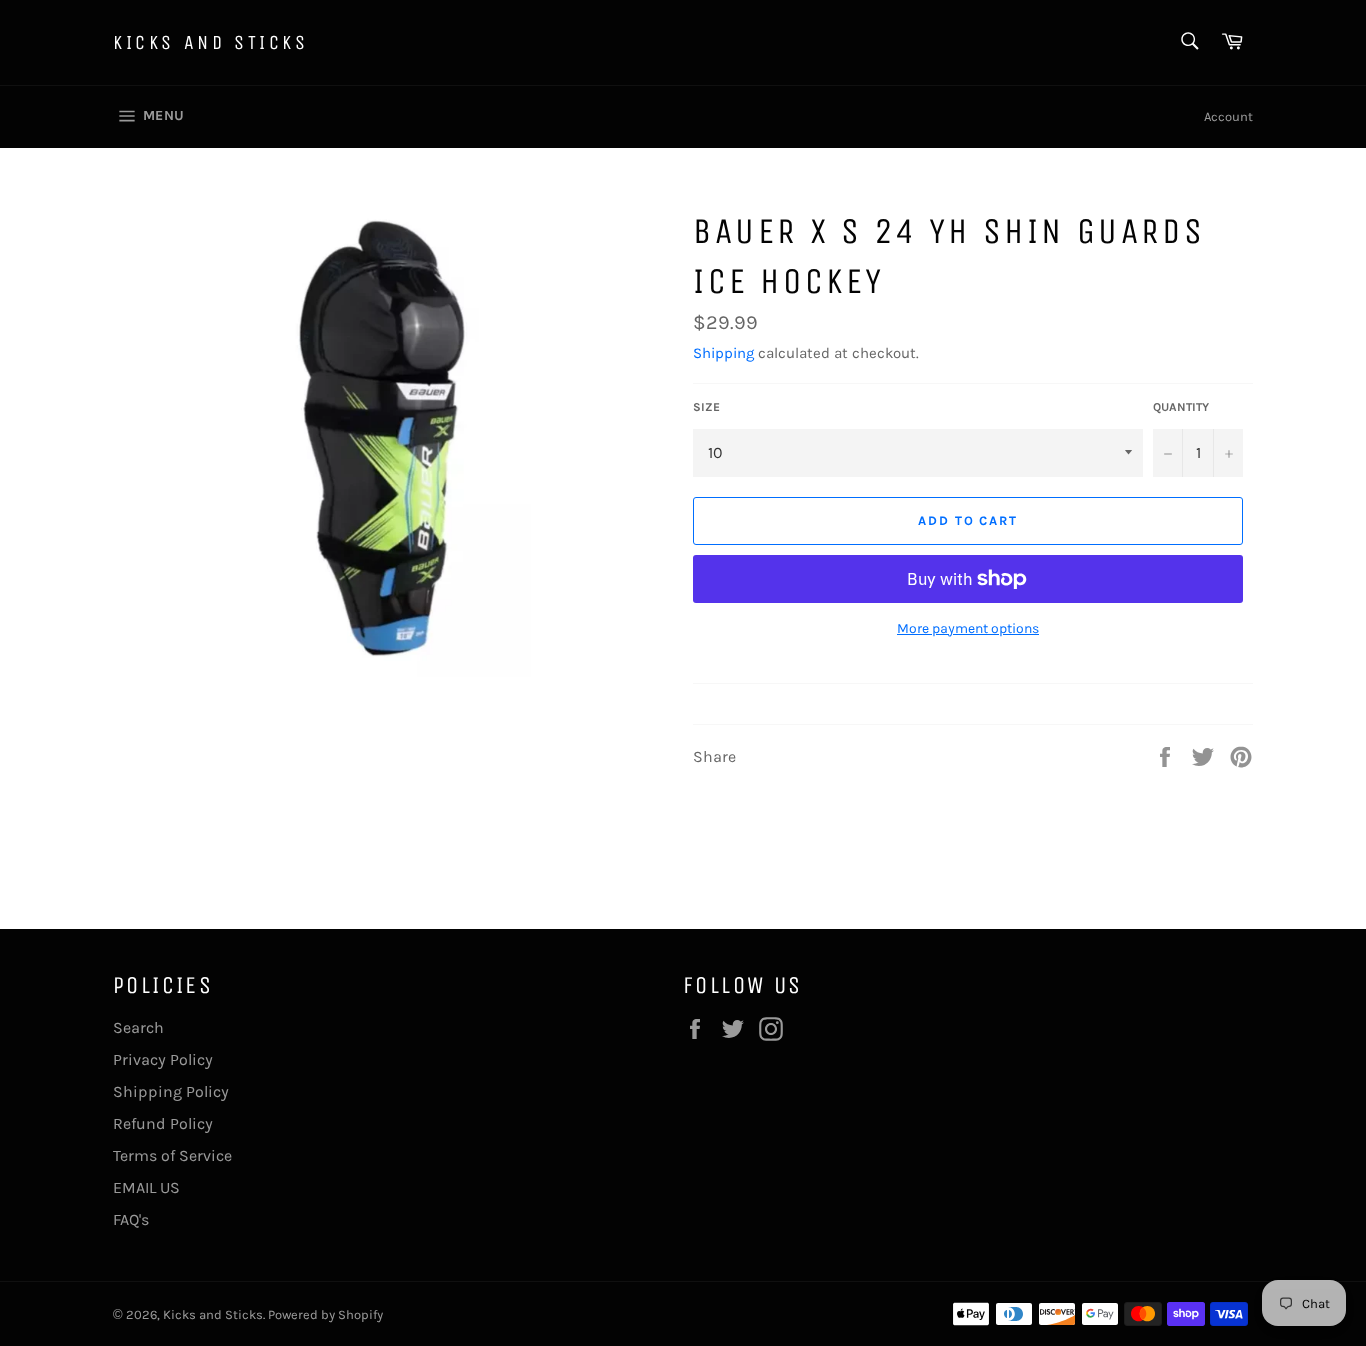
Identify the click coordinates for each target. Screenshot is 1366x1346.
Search (138, 1027)
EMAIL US (146, 1187)
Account (1228, 116)
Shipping (723, 353)
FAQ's (131, 1219)
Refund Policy (163, 1123)
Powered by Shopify (325, 1314)
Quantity (1181, 407)
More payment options (968, 628)
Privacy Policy (163, 1059)
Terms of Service (172, 1155)
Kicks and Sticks (211, 42)
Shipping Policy (171, 1091)
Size (706, 407)
